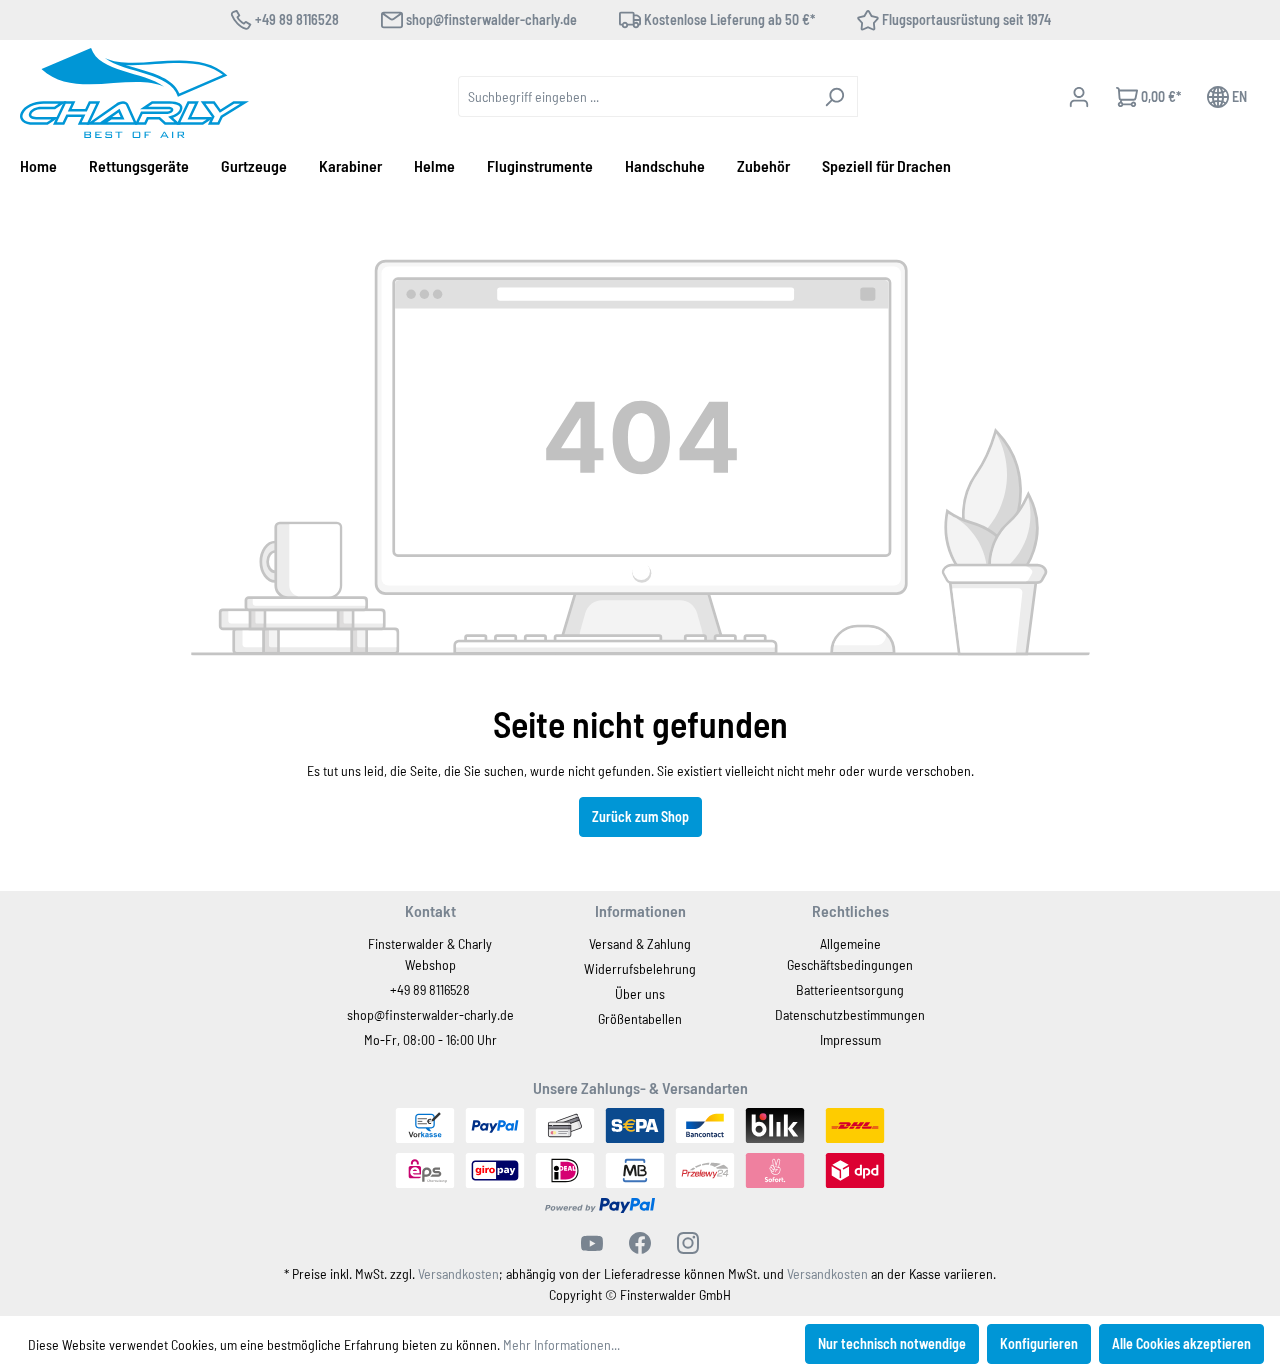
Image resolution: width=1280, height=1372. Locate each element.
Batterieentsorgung (850, 989)
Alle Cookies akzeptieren (1181, 1343)
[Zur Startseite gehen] (134, 93)
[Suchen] (834, 96)
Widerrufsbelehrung (640, 968)
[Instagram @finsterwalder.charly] (688, 1243)
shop (360, 1014)
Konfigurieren (1039, 1343)
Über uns (640, 993)
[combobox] (635, 96)
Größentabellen (640, 1018)
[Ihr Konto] (1079, 97)
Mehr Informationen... (561, 1344)
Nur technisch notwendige (892, 1343)
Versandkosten (458, 1273)
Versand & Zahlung (640, 943)
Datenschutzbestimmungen (850, 1014)
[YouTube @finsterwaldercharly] (592, 1243)
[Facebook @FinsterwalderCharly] (640, 1243)
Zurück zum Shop (640, 816)
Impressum (850, 1039)
